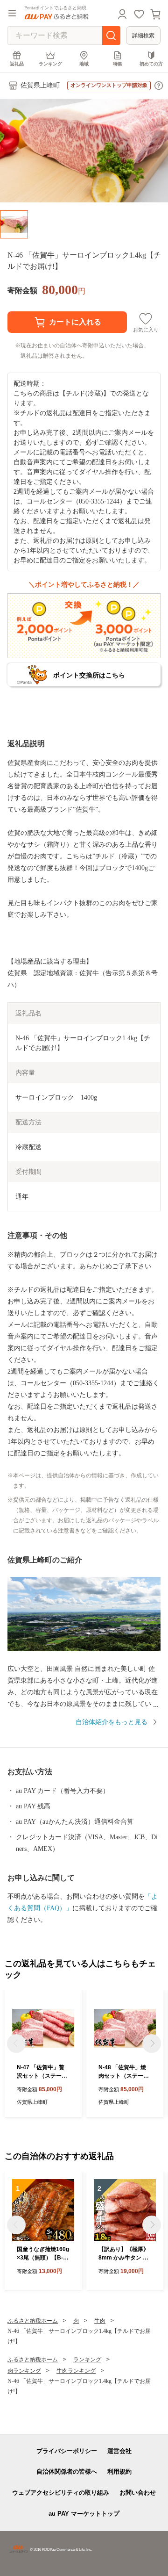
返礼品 (17, 64)
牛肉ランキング (76, 2371)
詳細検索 (143, 36)
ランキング (50, 64)
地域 (84, 64)
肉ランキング (24, 2371)
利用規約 (119, 2472)
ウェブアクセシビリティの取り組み (61, 2493)
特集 (118, 64)
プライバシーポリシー (67, 2451)
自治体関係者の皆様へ (67, 2472)
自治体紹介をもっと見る (112, 1722)
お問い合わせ (138, 2493)
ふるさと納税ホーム (33, 2321)
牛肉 (100, 2321)
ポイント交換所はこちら (89, 675)
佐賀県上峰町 (40, 85)
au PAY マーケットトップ (84, 2514)
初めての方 (151, 64)
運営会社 (119, 2451)
